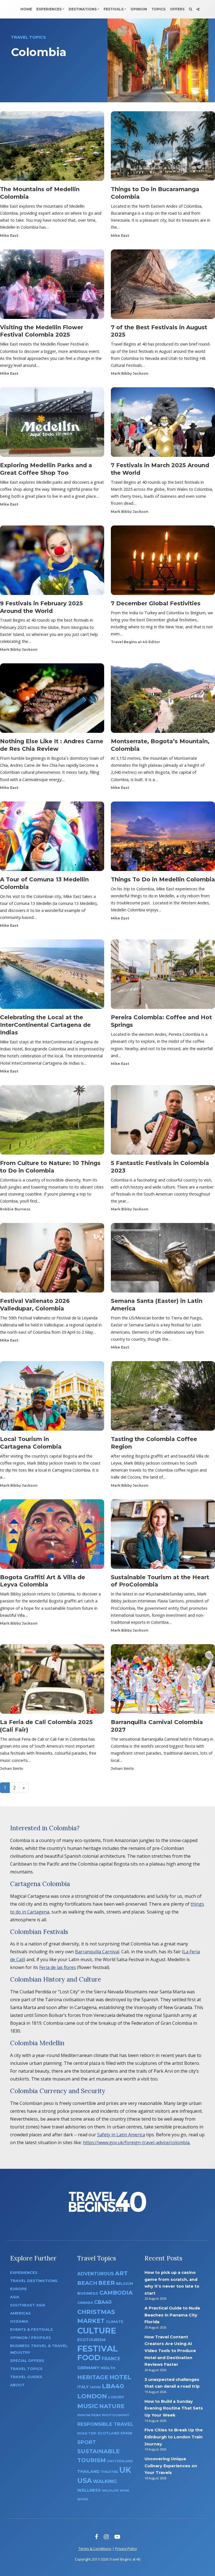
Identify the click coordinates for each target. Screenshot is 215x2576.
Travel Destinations (34, 2281)
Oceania (19, 2321)
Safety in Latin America (121, 2135)
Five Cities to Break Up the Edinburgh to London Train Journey (174, 2437)
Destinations (83, 9)
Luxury (116, 2397)
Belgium (124, 2284)
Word (83, 2499)
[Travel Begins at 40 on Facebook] (96, 2537)
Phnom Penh (89, 2415)
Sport (87, 2442)
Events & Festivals (31, 2330)
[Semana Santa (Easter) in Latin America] (163, 1260)
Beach (87, 2283)
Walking (105, 2481)
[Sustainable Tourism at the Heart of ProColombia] (163, 1536)
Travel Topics (26, 2369)
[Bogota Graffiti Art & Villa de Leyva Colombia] (52, 1536)
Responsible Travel (105, 2424)
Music (88, 2406)
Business (88, 2293)
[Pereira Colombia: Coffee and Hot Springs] (163, 976)
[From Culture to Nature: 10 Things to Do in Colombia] (52, 1122)
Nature (112, 2406)
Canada (85, 2303)
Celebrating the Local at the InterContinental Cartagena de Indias (45, 1025)
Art (121, 2273)
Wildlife (110, 2491)
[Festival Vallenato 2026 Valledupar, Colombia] (52, 1260)
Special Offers (27, 2361)
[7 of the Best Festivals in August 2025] (163, 286)
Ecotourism (91, 2340)
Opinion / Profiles (31, 2338)
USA (85, 2481)
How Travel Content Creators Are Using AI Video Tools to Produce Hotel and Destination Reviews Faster (170, 2351)
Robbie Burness (15, 1209)
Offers (177, 9)
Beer (107, 2283)
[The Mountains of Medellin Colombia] (52, 148)
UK (125, 2470)
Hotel (120, 2377)
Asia (15, 2297)
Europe (18, 2289)
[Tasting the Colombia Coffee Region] (163, 1398)
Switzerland (120, 2461)
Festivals (114, 9)
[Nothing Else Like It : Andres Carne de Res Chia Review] (52, 700)
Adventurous (96, 2274)
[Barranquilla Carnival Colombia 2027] (163, 1681)
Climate (114, 2322)
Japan (95, 2387)
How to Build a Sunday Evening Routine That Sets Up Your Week (174, 2408)
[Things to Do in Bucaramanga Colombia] (163, 148)
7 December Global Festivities (156, 603)
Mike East (9, 236)
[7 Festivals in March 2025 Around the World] (163, 424)
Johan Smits (11, 1768)
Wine (125, 2491)
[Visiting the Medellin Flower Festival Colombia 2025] (52, 286)
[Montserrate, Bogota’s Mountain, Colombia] (163, 700)
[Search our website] (191, 9)
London (92, 2396)
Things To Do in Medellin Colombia (163, 879)
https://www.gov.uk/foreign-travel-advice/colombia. (137, 2142)
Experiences (49, 9)
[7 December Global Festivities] (163, 562)
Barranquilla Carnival (97, 1952)
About (17, 2385)
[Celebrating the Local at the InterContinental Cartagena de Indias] (52, 976)
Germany (88, 2368)
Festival (98, 2349)
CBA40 (103, 2302)
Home (26, 9)
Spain (126, 2433)
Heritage (93, 2377)
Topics (158, 9)
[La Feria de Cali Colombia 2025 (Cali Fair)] (52, 1681)
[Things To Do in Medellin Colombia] (163, 838)
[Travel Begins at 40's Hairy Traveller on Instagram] (106, 2537)
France (111, 2359)
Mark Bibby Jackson (130, 373)
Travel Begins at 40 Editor (135, 642)
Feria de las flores (58, 1967)
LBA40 (113, 2386)
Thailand (88, 2471)
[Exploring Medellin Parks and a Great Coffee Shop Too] (52, 424)
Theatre (109, 2472)
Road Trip (87, 2433)
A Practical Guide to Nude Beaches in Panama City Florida (172, 2315)
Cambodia (116, 2293)
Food (89, 2358)
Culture (97, 2331)
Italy (83, 2387)
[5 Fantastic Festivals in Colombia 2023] (163, 1122)
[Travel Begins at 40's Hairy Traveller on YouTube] (117, 2537)
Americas (20, 2313)
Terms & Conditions (95, 2549)
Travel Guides (26, 2377)
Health (108, 2368)
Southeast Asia (28, 2305)
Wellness (89, 2490)
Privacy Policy (126, 2549)
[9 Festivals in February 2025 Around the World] (52, 562)
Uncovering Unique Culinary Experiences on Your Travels (171, 2466)
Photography (116, 2415)
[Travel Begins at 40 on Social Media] (198, 9)
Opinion (139, 9)
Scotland (108, 2433)
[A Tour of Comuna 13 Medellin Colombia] (52, 838)
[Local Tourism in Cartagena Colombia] (52, 1398)
